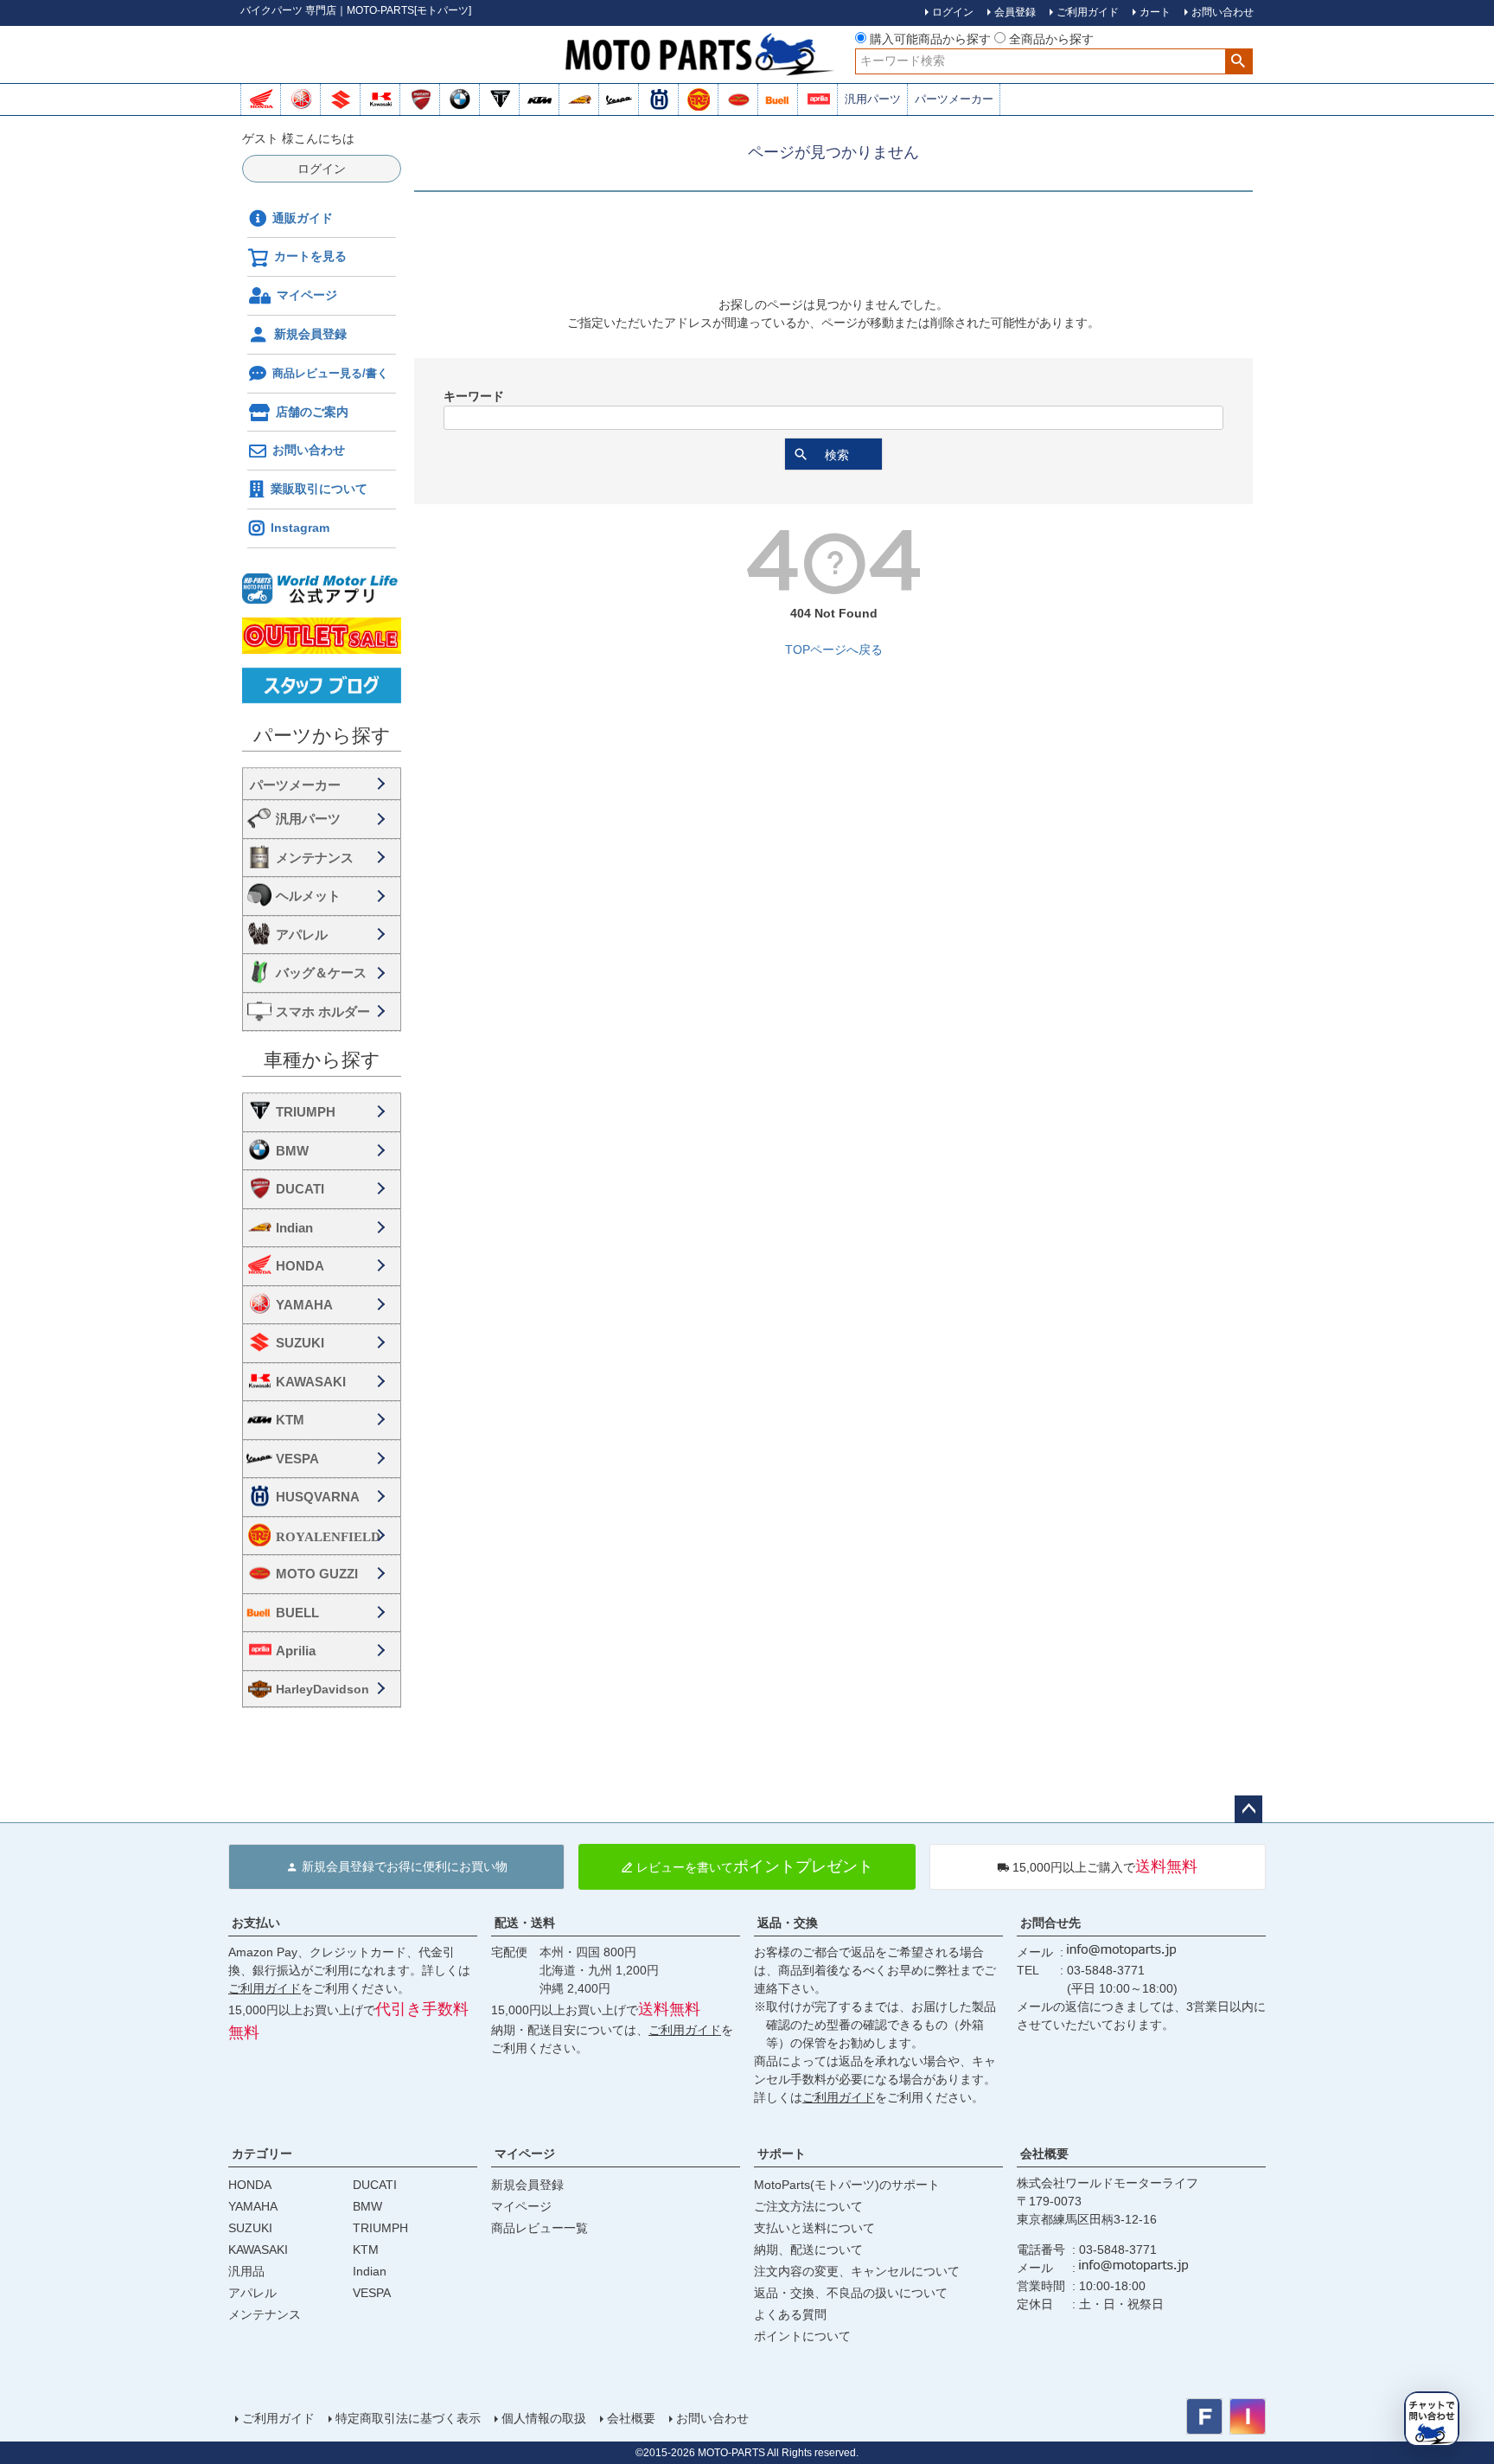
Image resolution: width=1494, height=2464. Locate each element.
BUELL (297, 1613)
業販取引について (319, 489)
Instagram (300, 528)
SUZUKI (300, 1343)
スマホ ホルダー (323, 1011)
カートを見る (310, 256)
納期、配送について (808, 2250)
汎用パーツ (873, 99)
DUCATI (300, 1189)
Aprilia (296, 1651)
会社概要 (1044, 2154)
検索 (1239, 61)
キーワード (474, 396)
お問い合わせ (309, 450)
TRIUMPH (306, 1112)
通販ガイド (303, 218)
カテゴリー (262, 2154)
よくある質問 (790, 2314)
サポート (782, 2154)
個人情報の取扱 (544, 2418)
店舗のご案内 (312, 412)
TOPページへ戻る (834, 650)
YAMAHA (304, 1305)
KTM (290, 1420)
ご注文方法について (808, 2206)
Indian (294, 1228)
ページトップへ (1248, 1809)
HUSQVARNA (318, 1497)
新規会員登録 (310, 334)
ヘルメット (308, 896)
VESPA (297, 1459)
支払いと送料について (814, 2228)
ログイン (322, 169)
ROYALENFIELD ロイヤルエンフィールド (335, 1536)
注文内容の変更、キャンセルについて (857, 2271)
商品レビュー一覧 (539, 2228)
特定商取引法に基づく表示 (408, 2418)
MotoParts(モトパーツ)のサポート (847, 2185)
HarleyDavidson (322, 1689)
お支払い (256, 1923)
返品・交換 (788, 1923)
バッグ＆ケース (321, 973)
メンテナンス (315, 858)
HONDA (300, 1266)
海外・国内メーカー (322, 784)
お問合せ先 (1050, 1923)
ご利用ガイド (265, 1988)
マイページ (307, 295)
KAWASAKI (311, 1382)
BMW (292, 1151)
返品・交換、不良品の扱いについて (851, 2293)
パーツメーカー (954, 99)
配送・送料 (525, 1923)
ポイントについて (802, 2336)
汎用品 (246, 2271)
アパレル (302, 934)
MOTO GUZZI (317, 1574)
